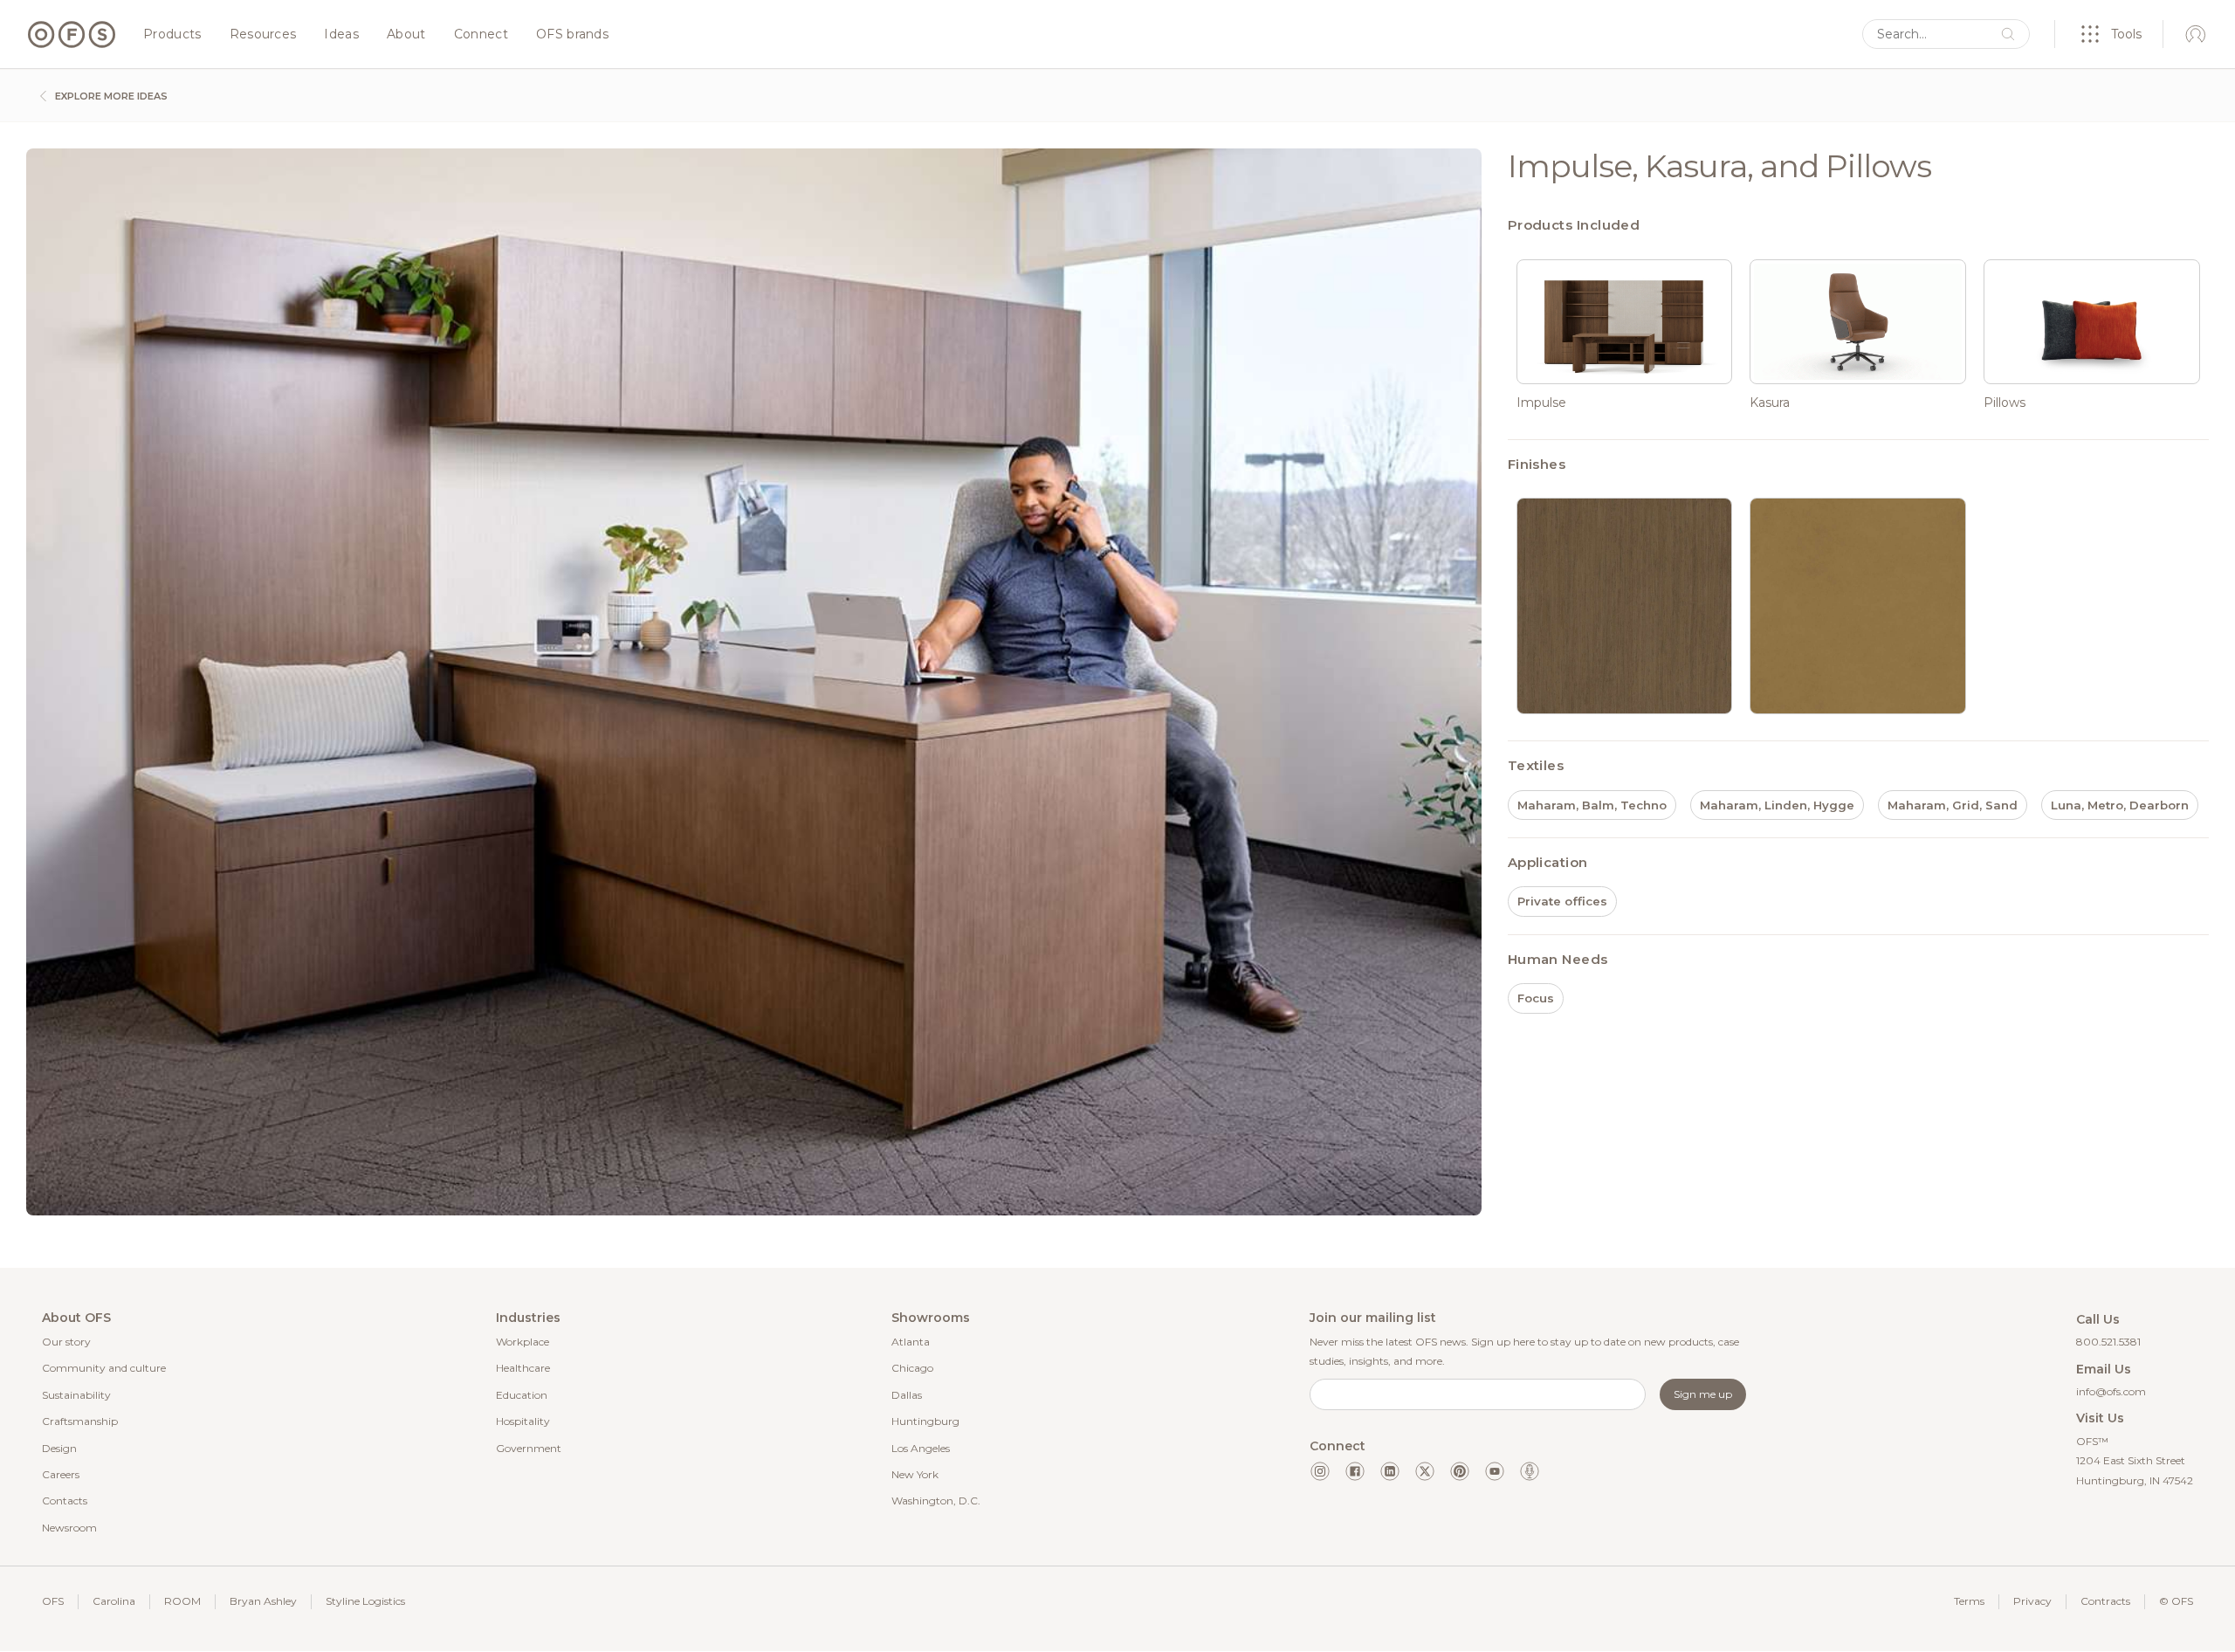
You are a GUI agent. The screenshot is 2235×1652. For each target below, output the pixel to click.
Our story (66, 1342)
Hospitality (523, 1421)
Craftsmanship (80, 1421)
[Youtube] (1495, 1471)
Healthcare (523, 1368)
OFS (53, 1601)
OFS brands (572, 35)
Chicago (912, 1368)
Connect (481, 35)
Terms (1969, 1601)
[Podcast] (1530, 1471)
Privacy (2032, 1601)
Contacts (65, 1501)
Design (59, 1448)
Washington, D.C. (936, 1501)
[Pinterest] (1460, 1471)
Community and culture (104, 1368)
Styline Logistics (365, 1601)
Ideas (341, 35)
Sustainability (76, 1395)
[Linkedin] (1390, 1471)
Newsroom (69, 1528)
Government (529, 1448)
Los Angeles (921, 1448)
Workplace (523, 1342)
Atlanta (911, 1342)
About (406, 35)
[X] (1425, 1471)
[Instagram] (1320, 1471)
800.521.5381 (2108, 1342)
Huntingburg (925, 1421)
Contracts (2105, 1601)
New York (915, 1474)
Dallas (907, 1395)
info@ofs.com (2111, 1391)
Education (522, 1395)
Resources (263, 35)
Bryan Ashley (263, 1601)
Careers (61, 1474)
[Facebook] (1355, 1471)
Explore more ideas (110, 96)
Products (172, 35)
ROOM (182, 1601)
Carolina (114, 1601)
